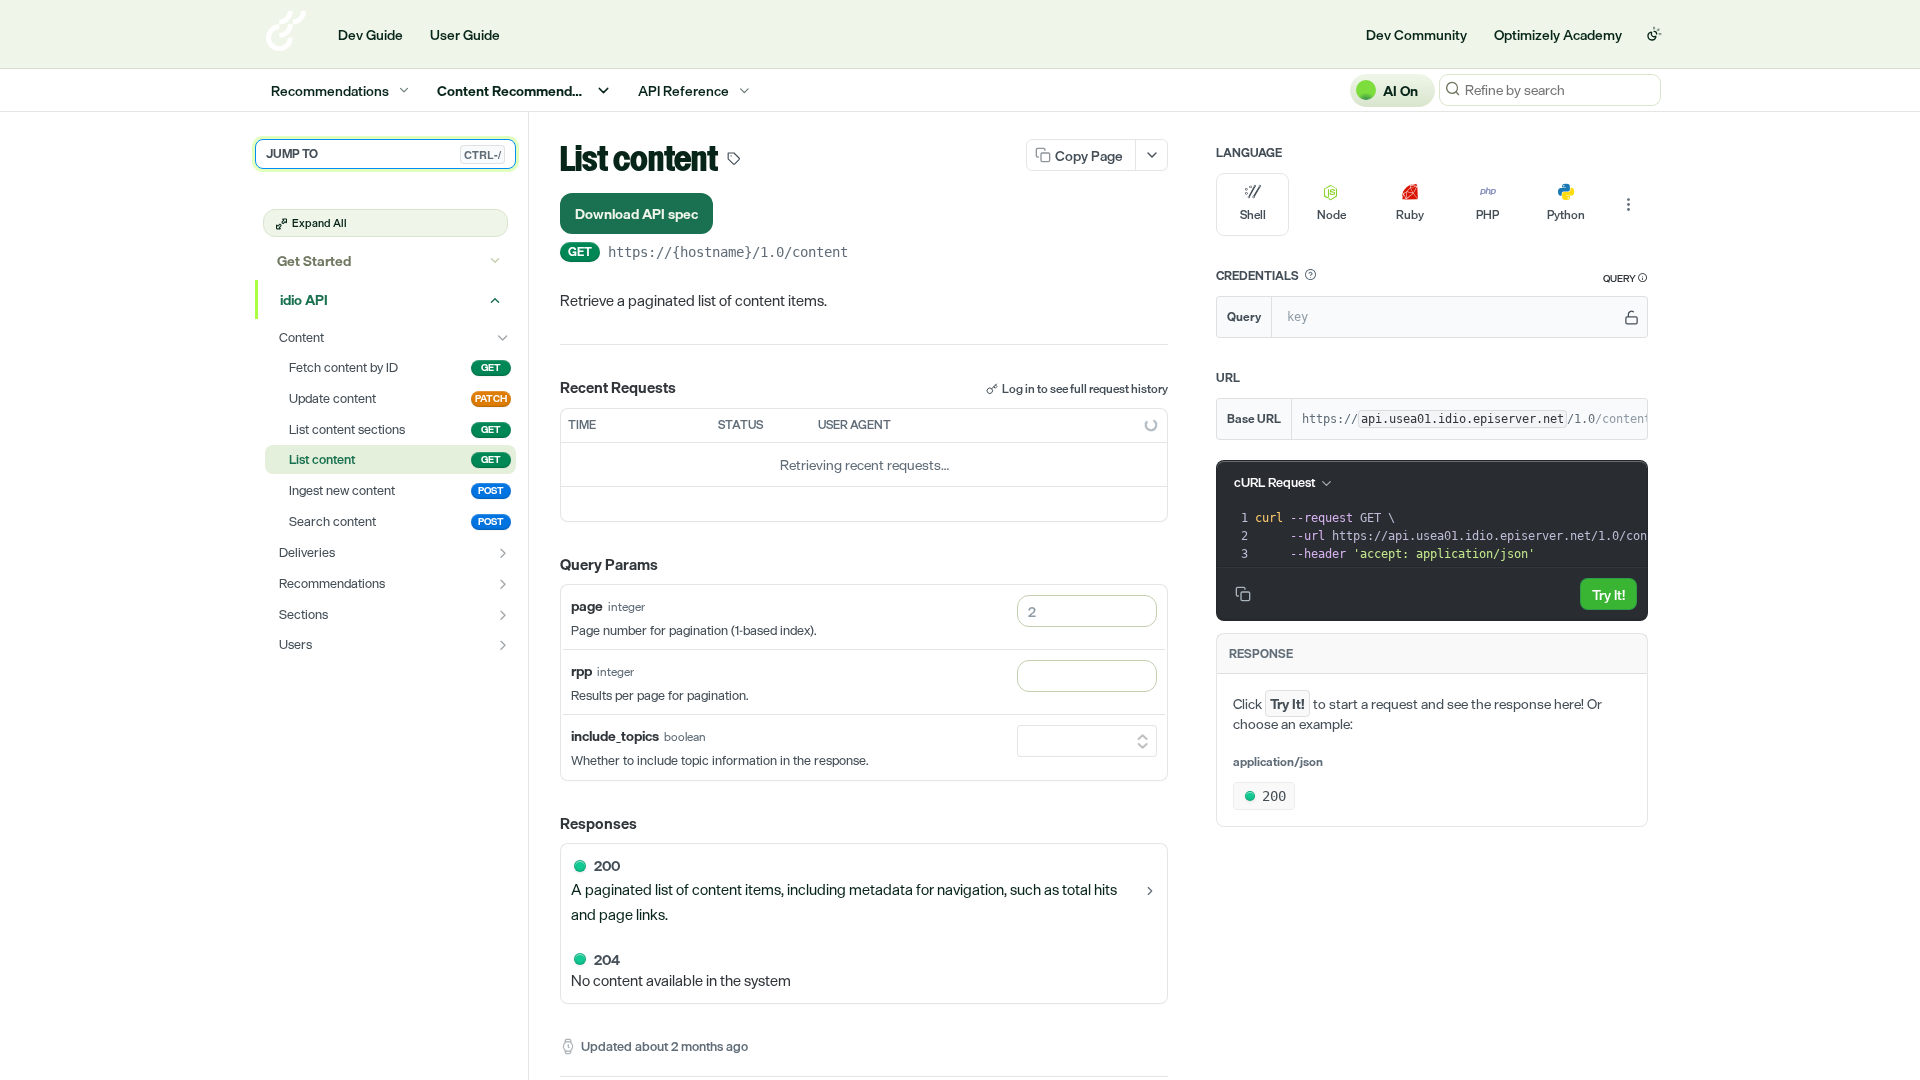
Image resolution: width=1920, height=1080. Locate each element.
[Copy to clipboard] (868, 254)
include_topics (615, 735)
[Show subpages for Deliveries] (503, 553)
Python (1566, 215)
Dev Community (1416, 34)
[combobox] (1087, 611)
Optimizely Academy (1558, 34)
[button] (1310, 275)
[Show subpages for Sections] (503, 615)
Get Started (314, 260)
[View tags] (734, 161)
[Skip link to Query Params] (546, 565)
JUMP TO (383, 154)
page (587, 605)
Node (1331, 215)
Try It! (1608, 594)
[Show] (1631, 317)
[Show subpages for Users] (503, 645)
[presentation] (1471, 536)
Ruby (1410, 215)
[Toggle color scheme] (1654, 34)
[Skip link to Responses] (546, 824)
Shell (1253, 215)
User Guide (465, 34)
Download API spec (636, 213)
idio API (304, 299)
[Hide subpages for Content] (503, 338)
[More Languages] (1628, 205)
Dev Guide (370, 34)
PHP (1487, 215)
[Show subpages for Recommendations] (503, 584)
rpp (581, 670)
